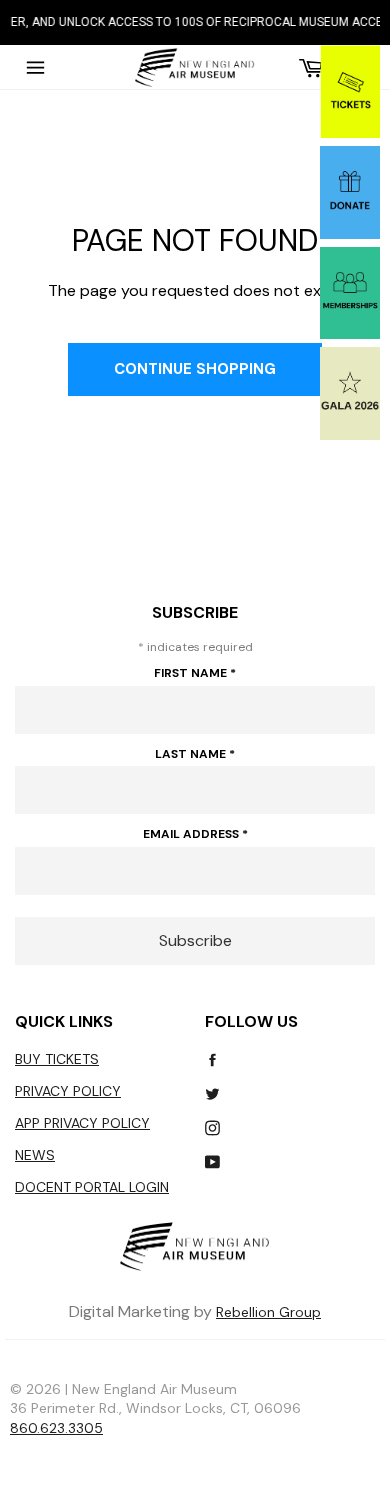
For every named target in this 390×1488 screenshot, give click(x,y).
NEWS (35, 1155)
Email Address (195, 834)
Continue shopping (195, 369)
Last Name (195, 754)
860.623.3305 (56, 1428)
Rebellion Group (268, 1312)
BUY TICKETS (57, 1059)
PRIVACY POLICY (68, 1091)
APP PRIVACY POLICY (82, 1123)
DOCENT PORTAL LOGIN (92, 1187)
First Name (195, 673)
